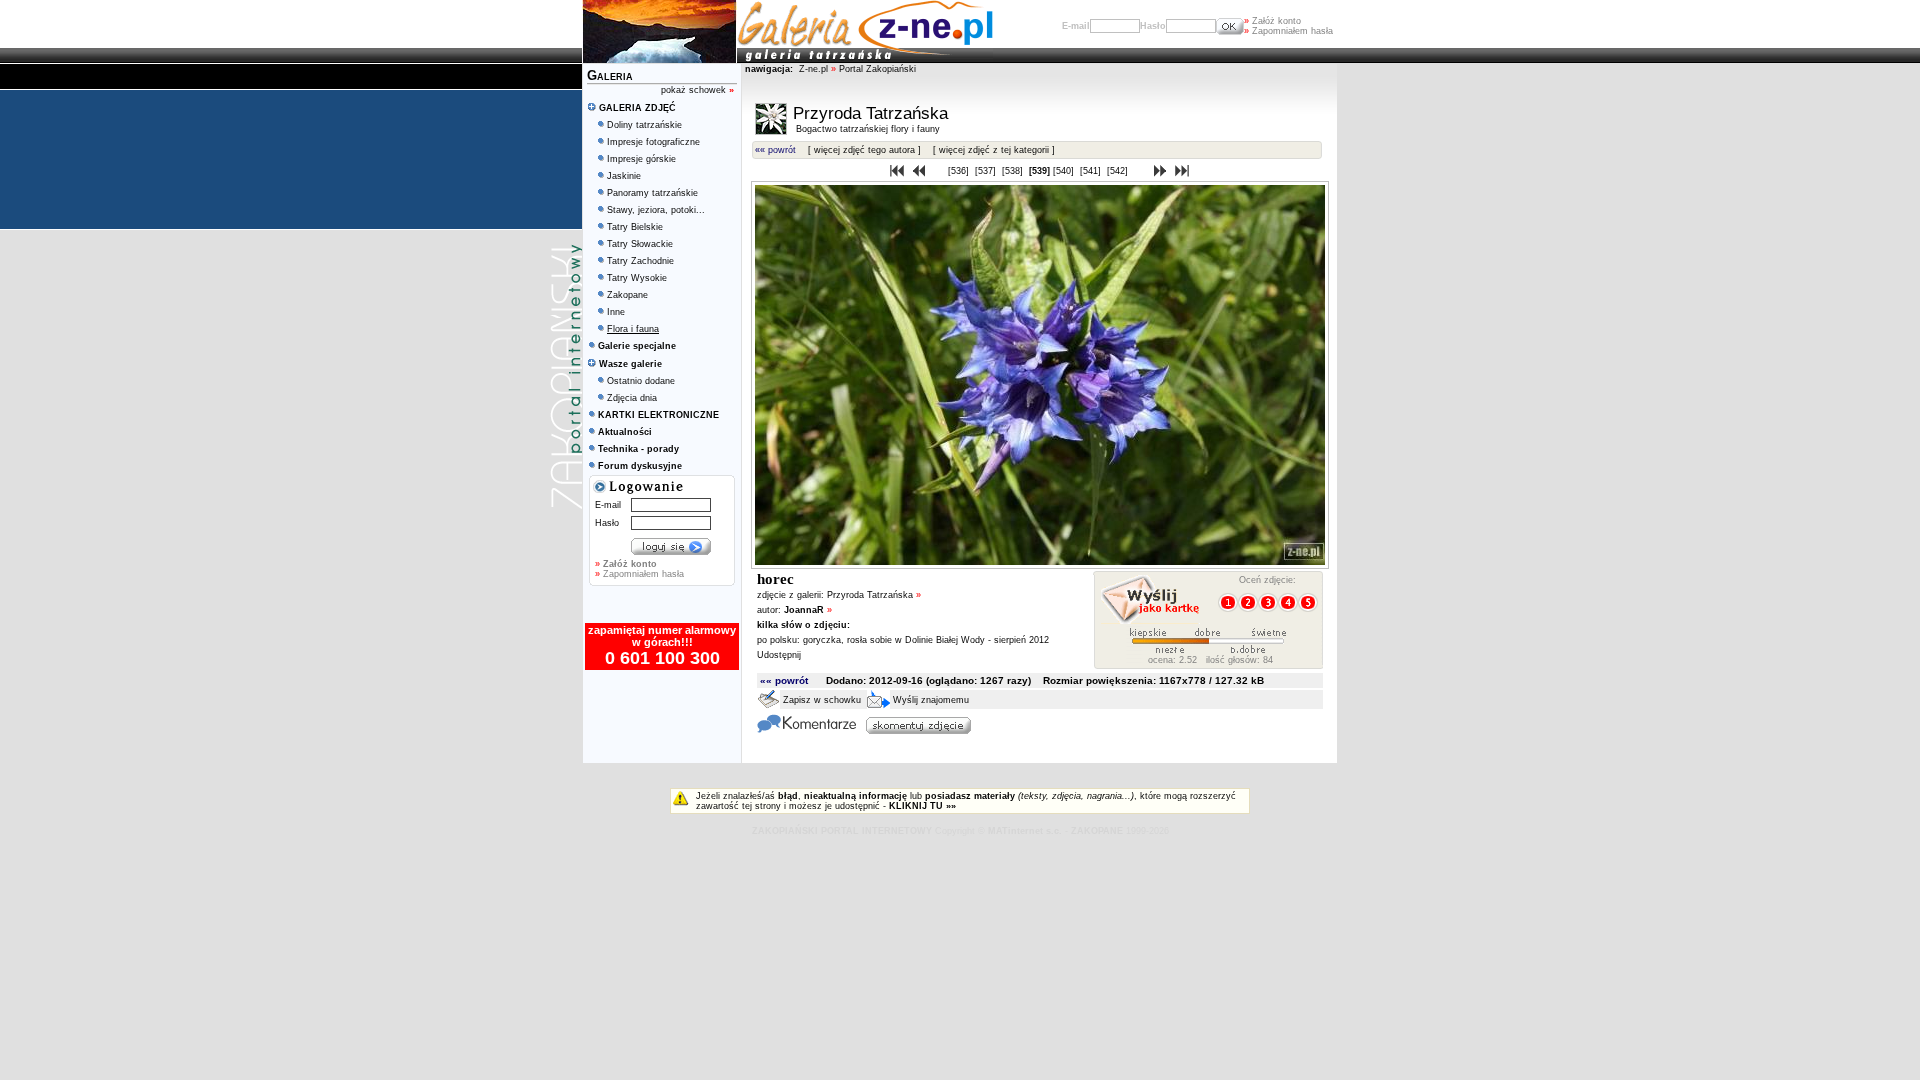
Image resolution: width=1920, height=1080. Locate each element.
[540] (1065, 171)
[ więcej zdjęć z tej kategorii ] (994, 150)
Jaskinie (624, 176)
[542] (1119, 171)
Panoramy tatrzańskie (652, 193)
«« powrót (775, 150)
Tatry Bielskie (635, 227)
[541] (1092, 171)
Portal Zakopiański (877, 69)
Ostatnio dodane (641, 381)
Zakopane (627, 295)
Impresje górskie (641, 159)
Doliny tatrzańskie (644, 125)
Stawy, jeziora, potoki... (656, 210)
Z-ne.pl (815, 69)
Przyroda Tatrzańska (874, 595)
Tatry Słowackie (640, 244)
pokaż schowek (697, 90)
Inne (616, 312)
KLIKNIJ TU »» (922, 806)
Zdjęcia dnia (632, 398)
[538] (1014, 171)
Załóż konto (1272, 21)
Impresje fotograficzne (653, 142)
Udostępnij (779, 655)
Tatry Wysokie (637, 278)
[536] (960, 171)
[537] (987, 171)
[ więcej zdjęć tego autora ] (864, 150)
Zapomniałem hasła (1288, 31)
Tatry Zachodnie (640, 261)
